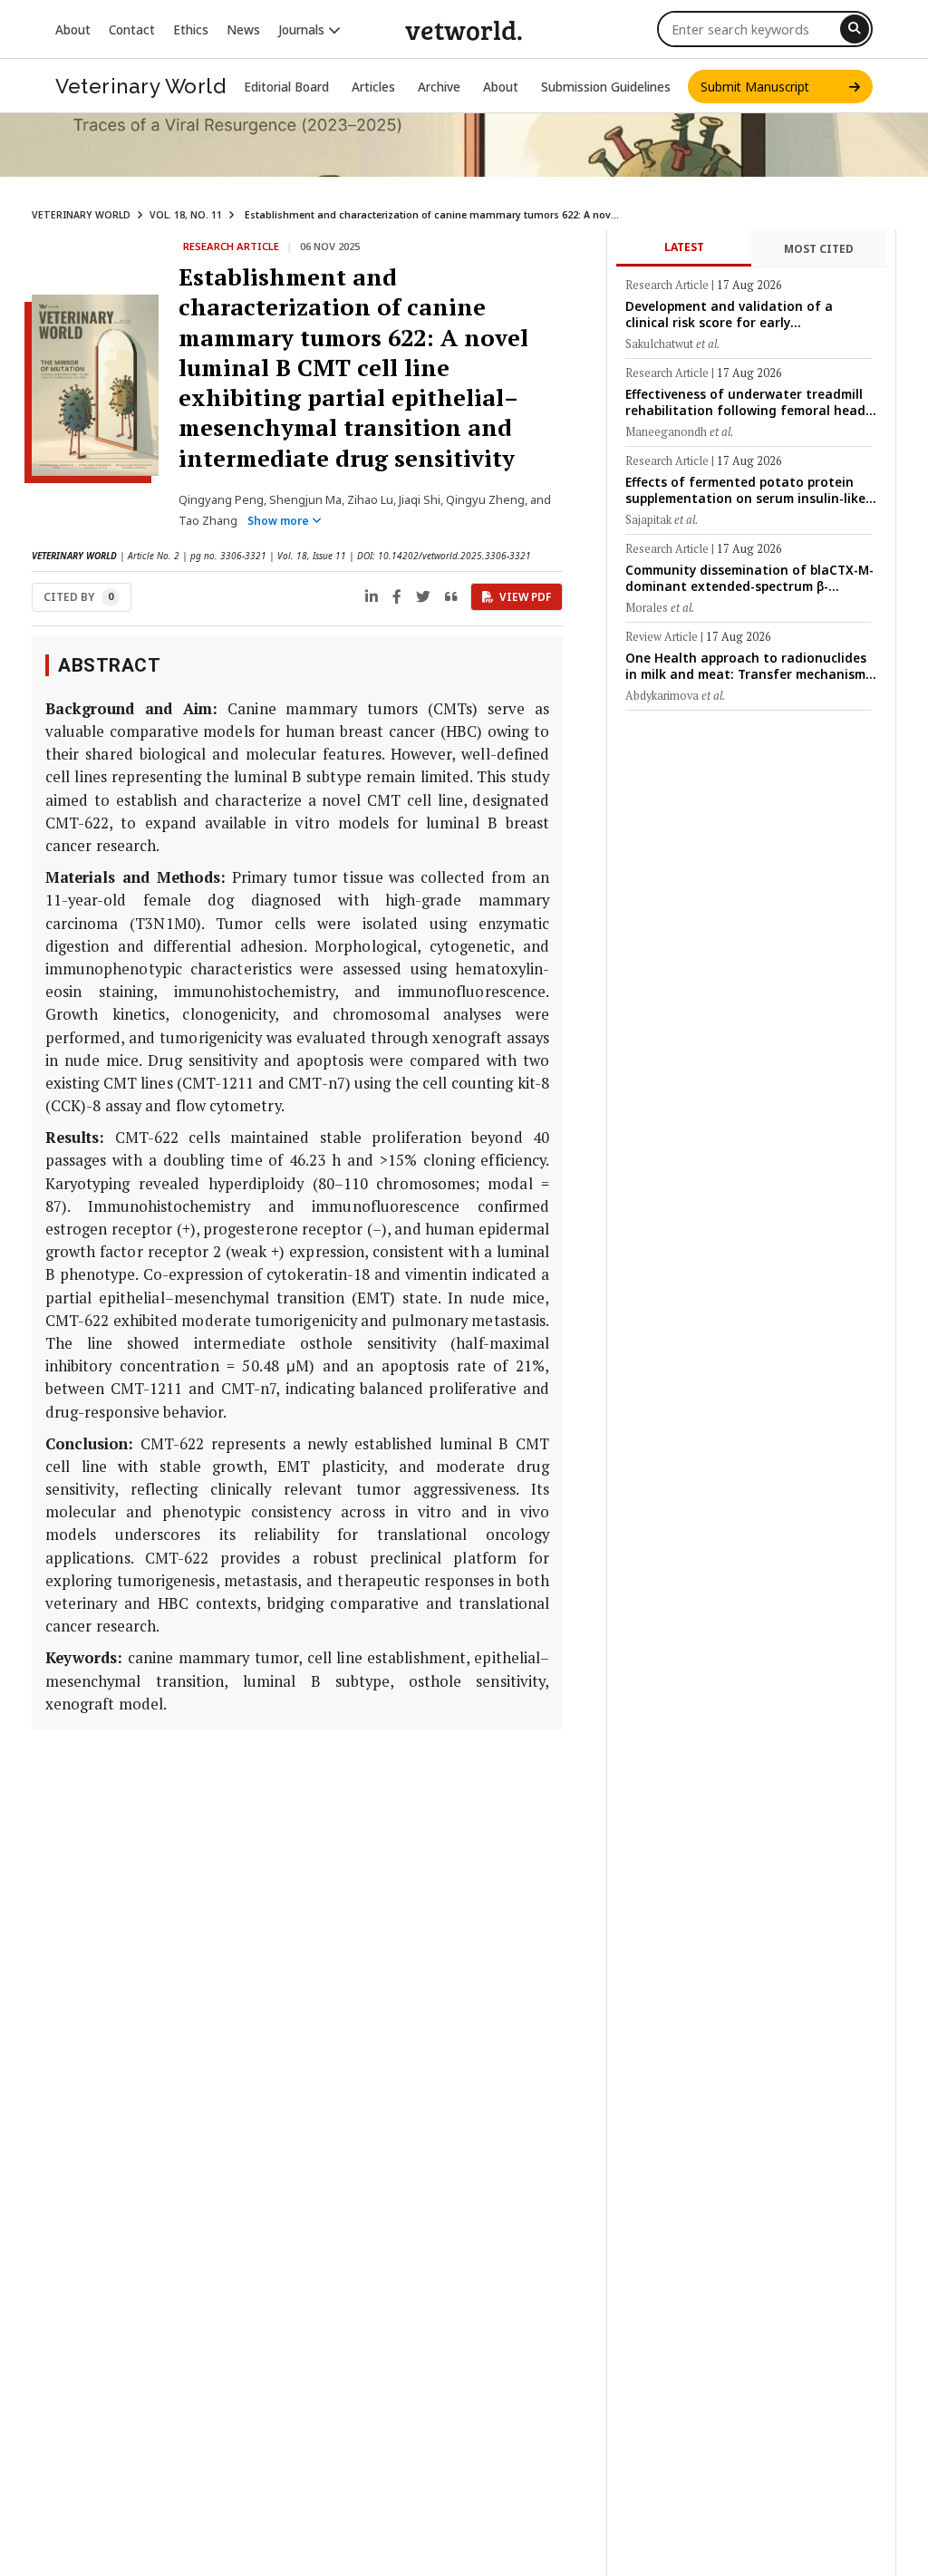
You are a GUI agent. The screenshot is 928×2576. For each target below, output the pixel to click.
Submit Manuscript (775, 87)
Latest (684, 247)
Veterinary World (140, 86)
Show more (280, 521)
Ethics (191, 29)
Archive (439, 87)
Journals (303, 29)
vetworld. (464, 29)
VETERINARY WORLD (81, 215)
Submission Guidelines (606, 87)
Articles (373, 87)
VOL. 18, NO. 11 (186, 215)
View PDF (525, 597)
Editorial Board (286, 87)
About (73, 29)
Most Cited (819, 249)
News (243, 29)
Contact (132, 29)
